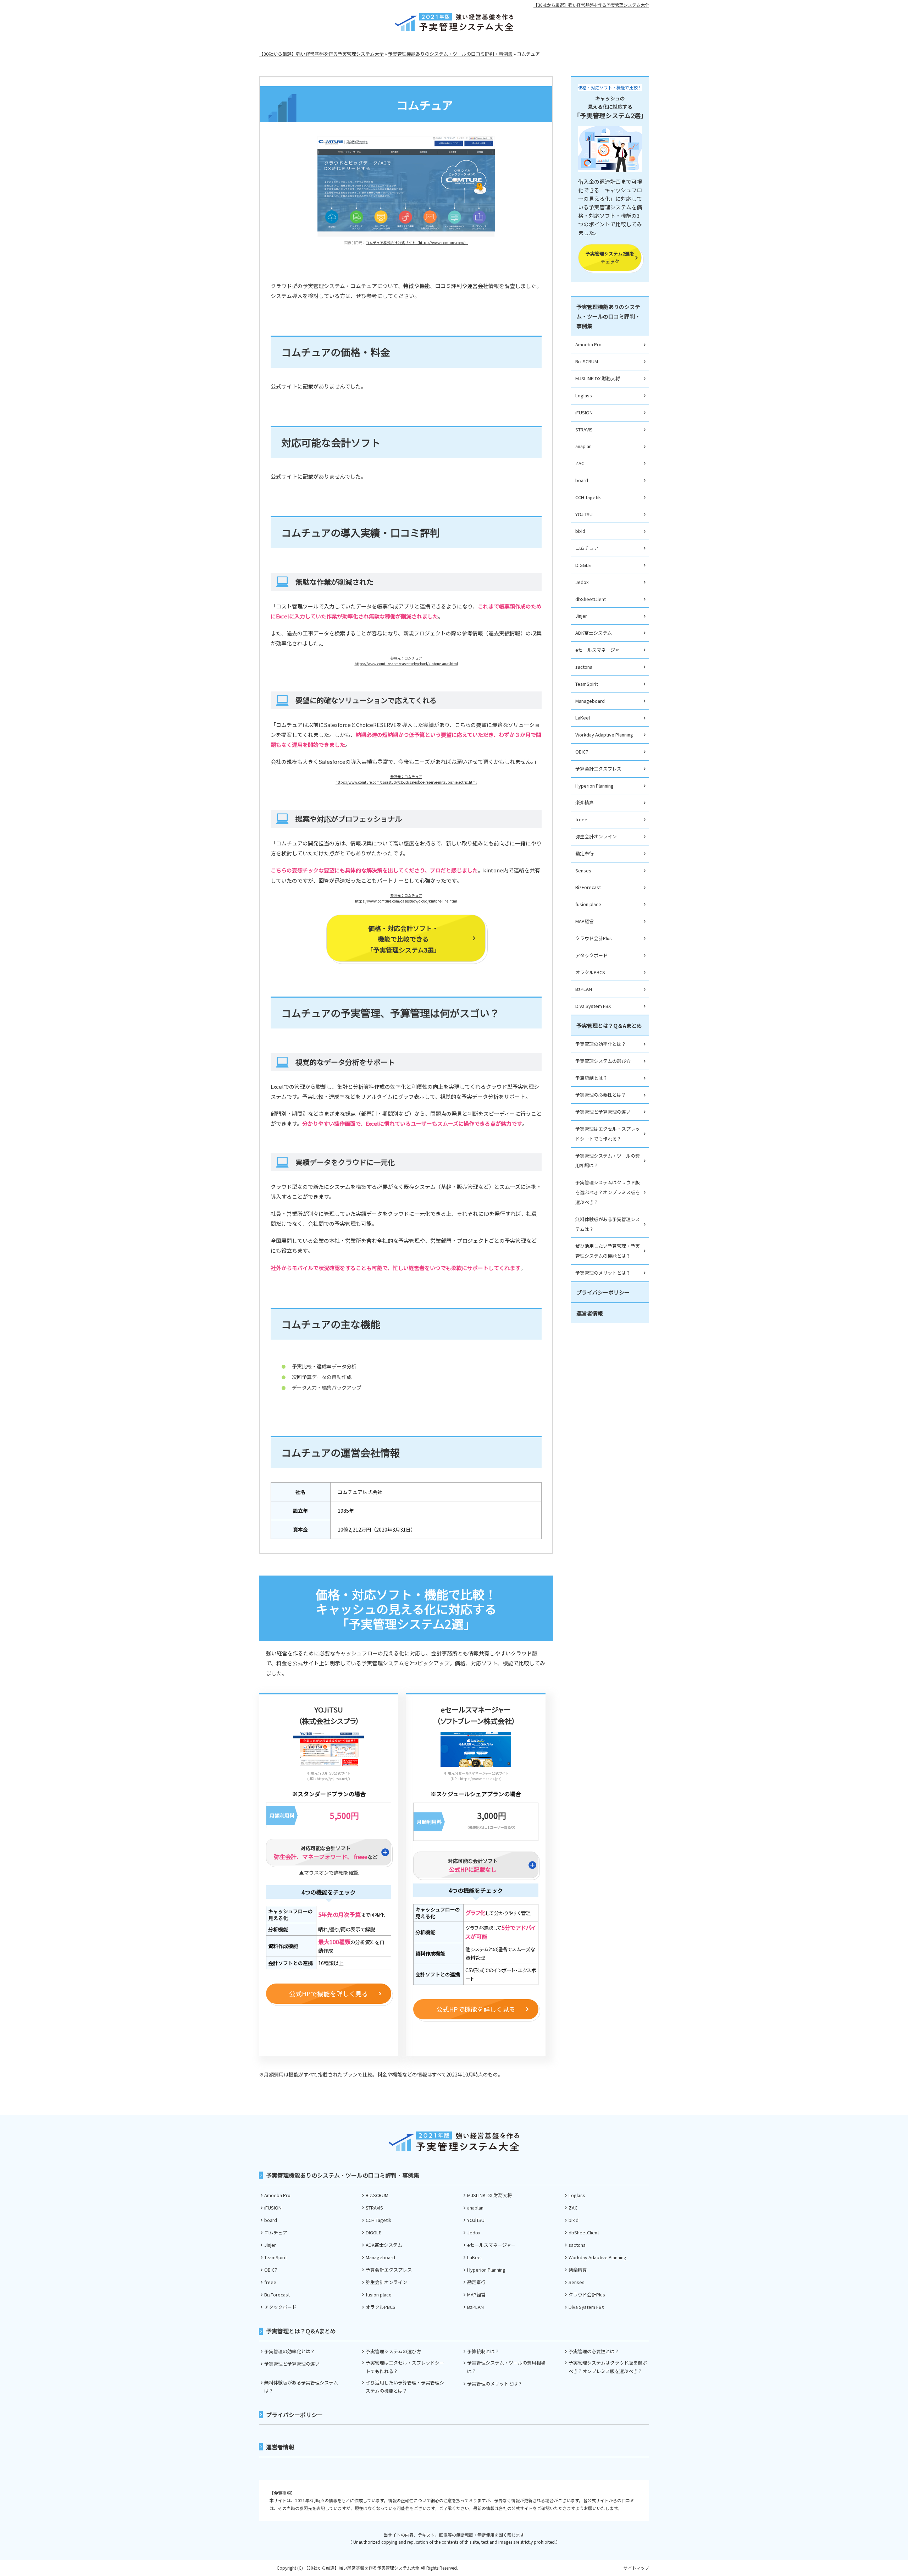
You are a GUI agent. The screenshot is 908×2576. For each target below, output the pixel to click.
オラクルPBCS (590, 972)
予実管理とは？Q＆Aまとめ (609, 1025)
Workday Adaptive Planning (604, 735)
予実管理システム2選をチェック (610, 257)
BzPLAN (584, 989)
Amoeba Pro (588, 344)
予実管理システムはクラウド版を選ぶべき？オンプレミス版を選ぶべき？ (608, 1192)
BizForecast (588, 887)
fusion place (588, 904)
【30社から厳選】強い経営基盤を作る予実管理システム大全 (591, 5)
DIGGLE (583, 565)
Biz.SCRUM (587, 361)
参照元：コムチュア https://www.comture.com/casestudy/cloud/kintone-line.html (406, 898)
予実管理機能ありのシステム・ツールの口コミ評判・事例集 (608, 316)
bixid (580, 531)
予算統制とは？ (591, 1078)
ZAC (580, 463)
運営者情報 (590, 1313)
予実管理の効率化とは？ (601, 1044)
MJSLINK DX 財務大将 (598, 378)
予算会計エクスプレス (598, 769)
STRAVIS (584, 429)
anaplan (583, 446)
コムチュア (587, 548)
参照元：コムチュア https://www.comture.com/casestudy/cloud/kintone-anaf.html (406, 661)
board (582, 480)
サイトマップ (636, 2568)
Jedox (582, 582)
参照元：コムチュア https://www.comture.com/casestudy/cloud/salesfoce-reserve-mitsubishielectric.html (406, 779)
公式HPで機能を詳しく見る (329, 1993)
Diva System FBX (593, 1006)
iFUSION (584, 412)
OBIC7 (582, 752)
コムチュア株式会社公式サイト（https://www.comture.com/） (417, 242)
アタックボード (591, 955)
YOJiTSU (584, 514)
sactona (584, 667)
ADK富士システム (594, 633)
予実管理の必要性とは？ (601, 1095)
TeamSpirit (587, 684)
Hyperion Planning (594, 786)
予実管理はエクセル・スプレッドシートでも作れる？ (608, 1134)
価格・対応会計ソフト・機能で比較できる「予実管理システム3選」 (403, 939)
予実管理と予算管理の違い (603, 1112)
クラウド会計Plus (594, 938)
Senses (583, 870)
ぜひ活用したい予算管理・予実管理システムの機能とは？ (608, 1251)
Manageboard (590, 701)
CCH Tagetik (588, 497)
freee (581, 819)
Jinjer (581, 616)
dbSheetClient (591, 599)
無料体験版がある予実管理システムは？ (608, 1224)
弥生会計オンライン (596, 836)
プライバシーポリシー (603, 1292)
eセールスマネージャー (600, 650)
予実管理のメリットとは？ (603, 1273)
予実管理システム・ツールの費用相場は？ (608, 1161)
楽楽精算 (585, 802)
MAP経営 (585, 921)
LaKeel (583, 718)
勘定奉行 (585, 853)
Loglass (584, 395)
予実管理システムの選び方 (603, 1061)
